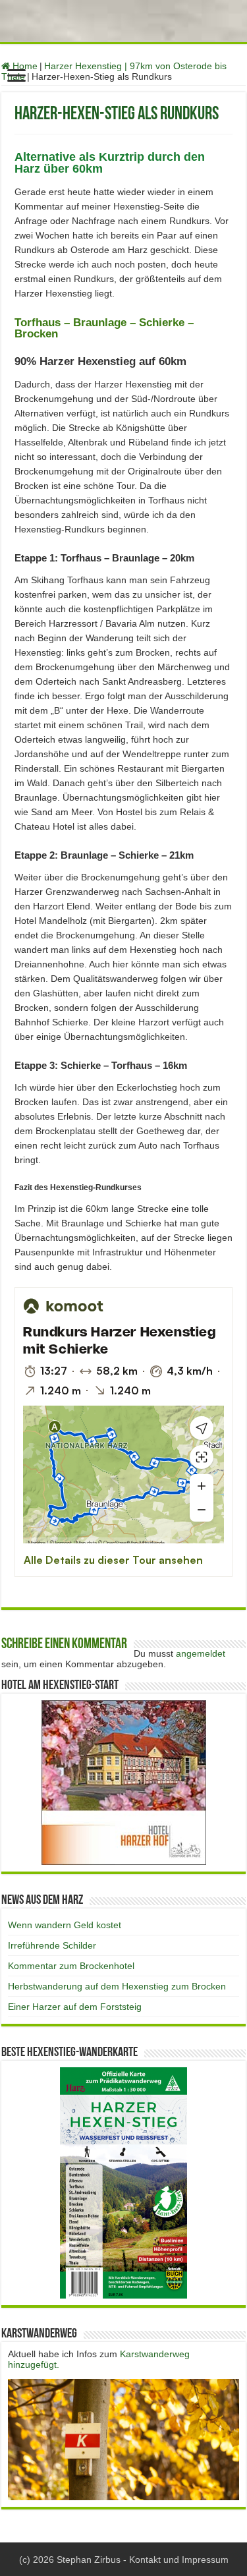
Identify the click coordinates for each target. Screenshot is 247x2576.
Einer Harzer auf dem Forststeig (75, 2007)
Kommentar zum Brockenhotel (71, 1966)
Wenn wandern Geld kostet (65, 1925)
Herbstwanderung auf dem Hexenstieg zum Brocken (117, 1986)
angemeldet (201, 1653)
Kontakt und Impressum (179, 2560)
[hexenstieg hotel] (124, 1782)
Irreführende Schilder (52, 1945)
